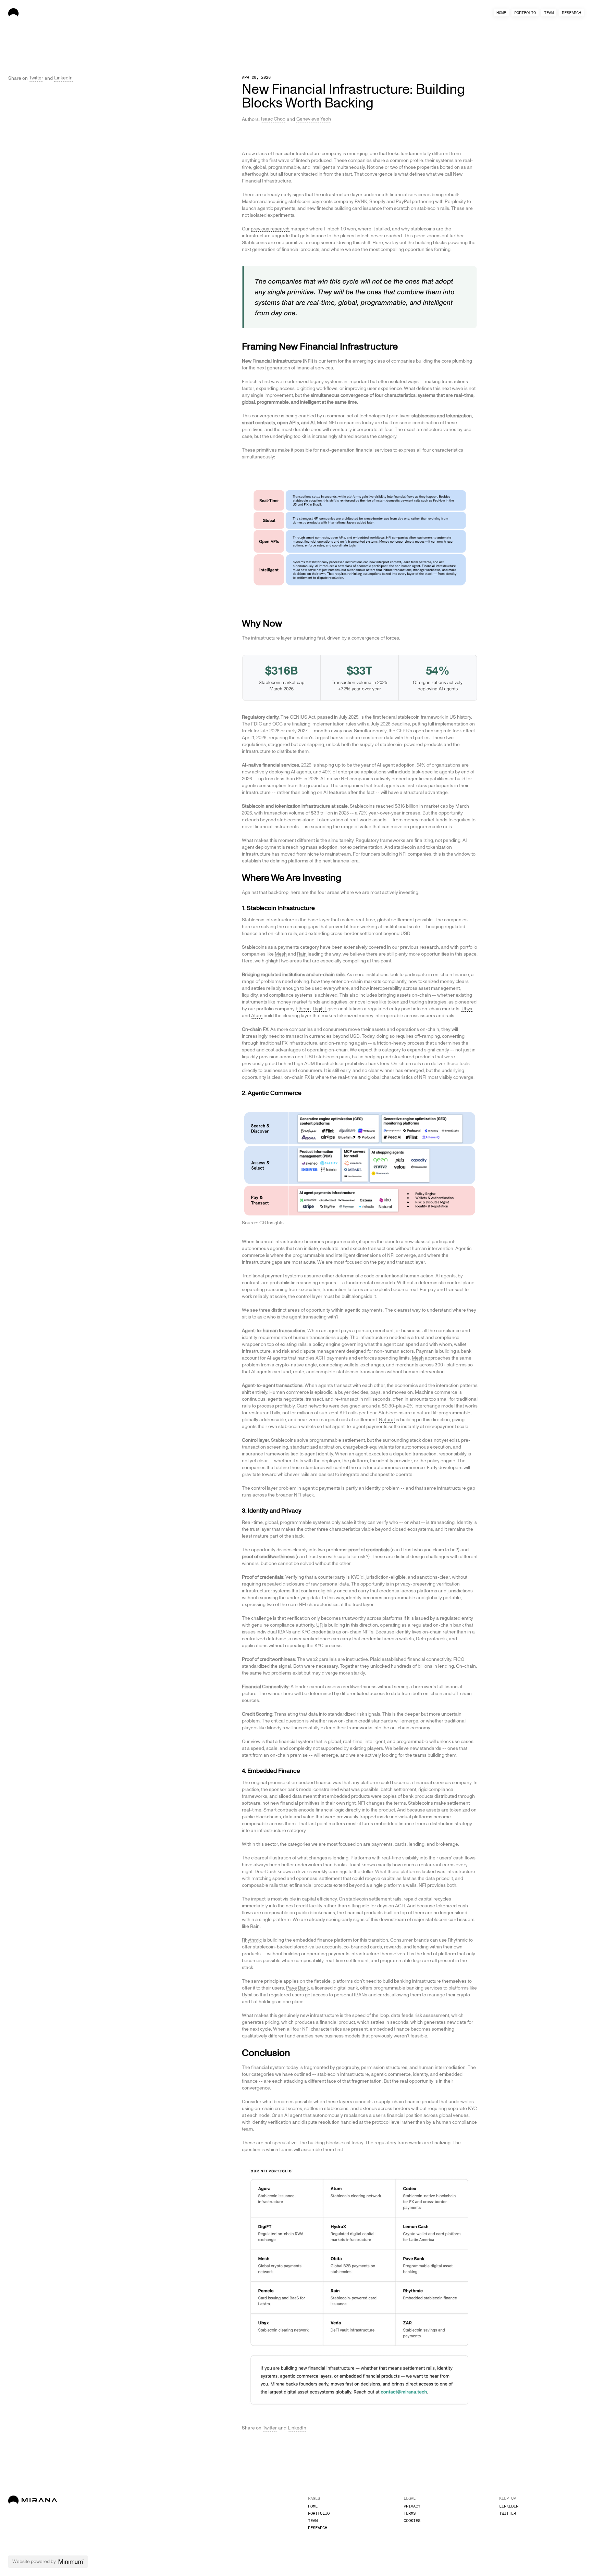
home (313, 2506)
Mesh (281, 954)
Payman (425, 1351)
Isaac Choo (273, 119)
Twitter (36, 78)
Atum (257, 1016)
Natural (387, 1420)
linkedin (509, 2506)
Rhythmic (252, 1940)
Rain (302, 954)
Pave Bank (298, 1988)
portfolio (525, 13)
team (549, 13)
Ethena (303, 1009)
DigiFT (320, 1009)
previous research (270, 229)
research (571, 13)
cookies (412, 2521)
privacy (412, 2506)
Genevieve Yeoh (314, 119)
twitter (508, 2513)
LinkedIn (63, 78)
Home (501, 13)
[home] (33, 12)
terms (410, 2513)
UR (319, 1625)
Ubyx (467, 1009)
